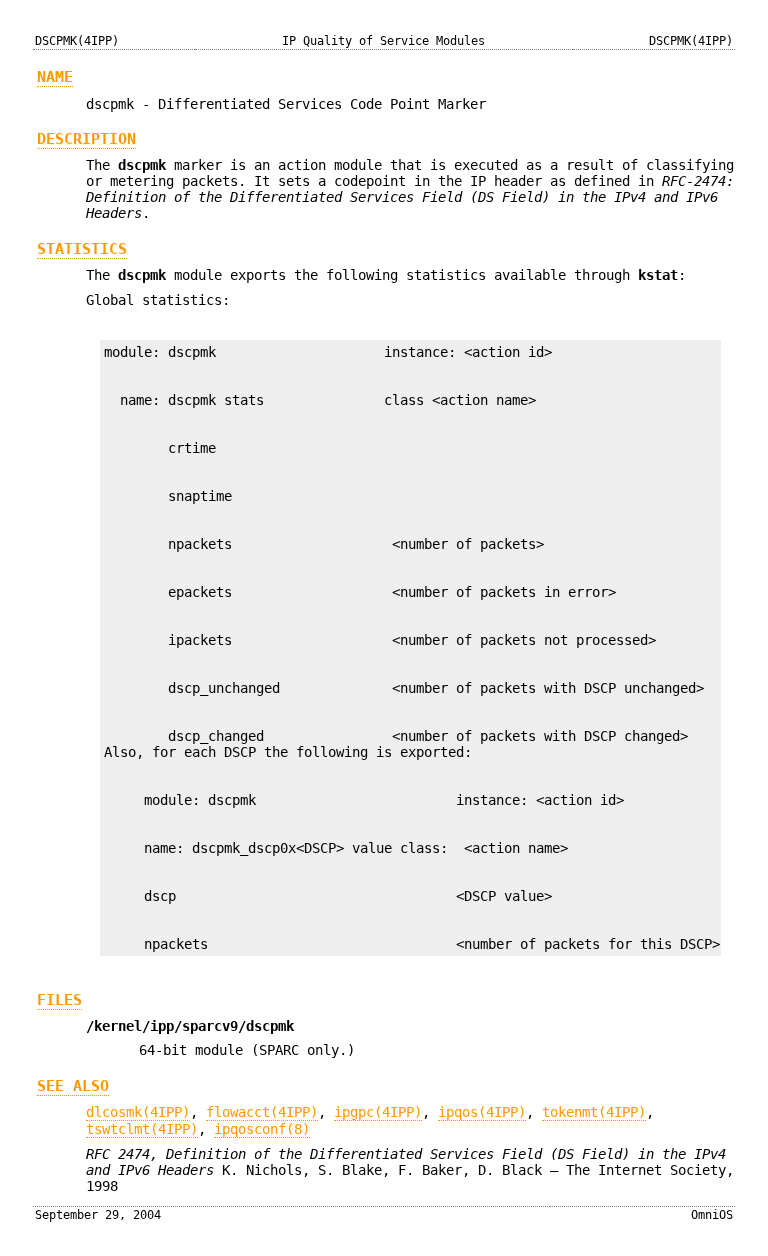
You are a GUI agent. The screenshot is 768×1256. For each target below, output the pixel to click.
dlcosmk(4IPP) (138, 1112)
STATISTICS (82, 249)
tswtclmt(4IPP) (142, 1129)
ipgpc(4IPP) (378, 1112)
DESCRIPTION (86, 139)
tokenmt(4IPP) (594, 1112)
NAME (55, 77)
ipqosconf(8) (262, 1129)
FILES (59, 1000)
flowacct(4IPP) (262, 1112)
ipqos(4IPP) (482, 1112)
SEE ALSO (73, 1086)
